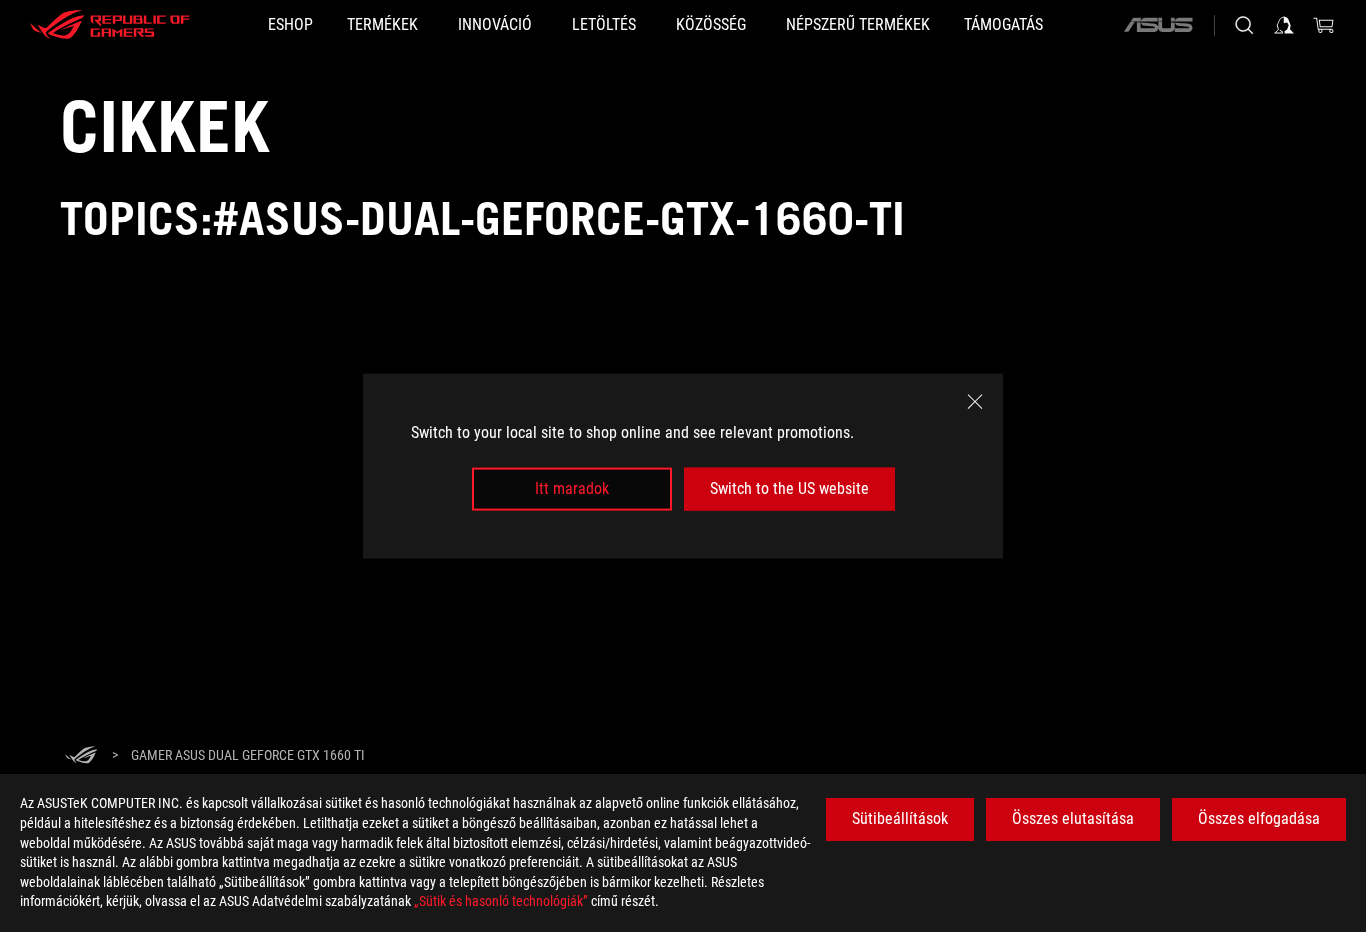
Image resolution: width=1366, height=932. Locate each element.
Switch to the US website (789, 488)
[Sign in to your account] (1284, 25)
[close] (975, 402)
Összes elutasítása (1073, 818)
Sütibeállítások (900, 818)
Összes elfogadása (1259, 818)
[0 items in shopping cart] (1324, 25)
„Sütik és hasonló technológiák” (501, 901)
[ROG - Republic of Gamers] (110, 25)
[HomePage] (81, 756)
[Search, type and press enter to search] (1244, 25)
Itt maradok (572, 488)
